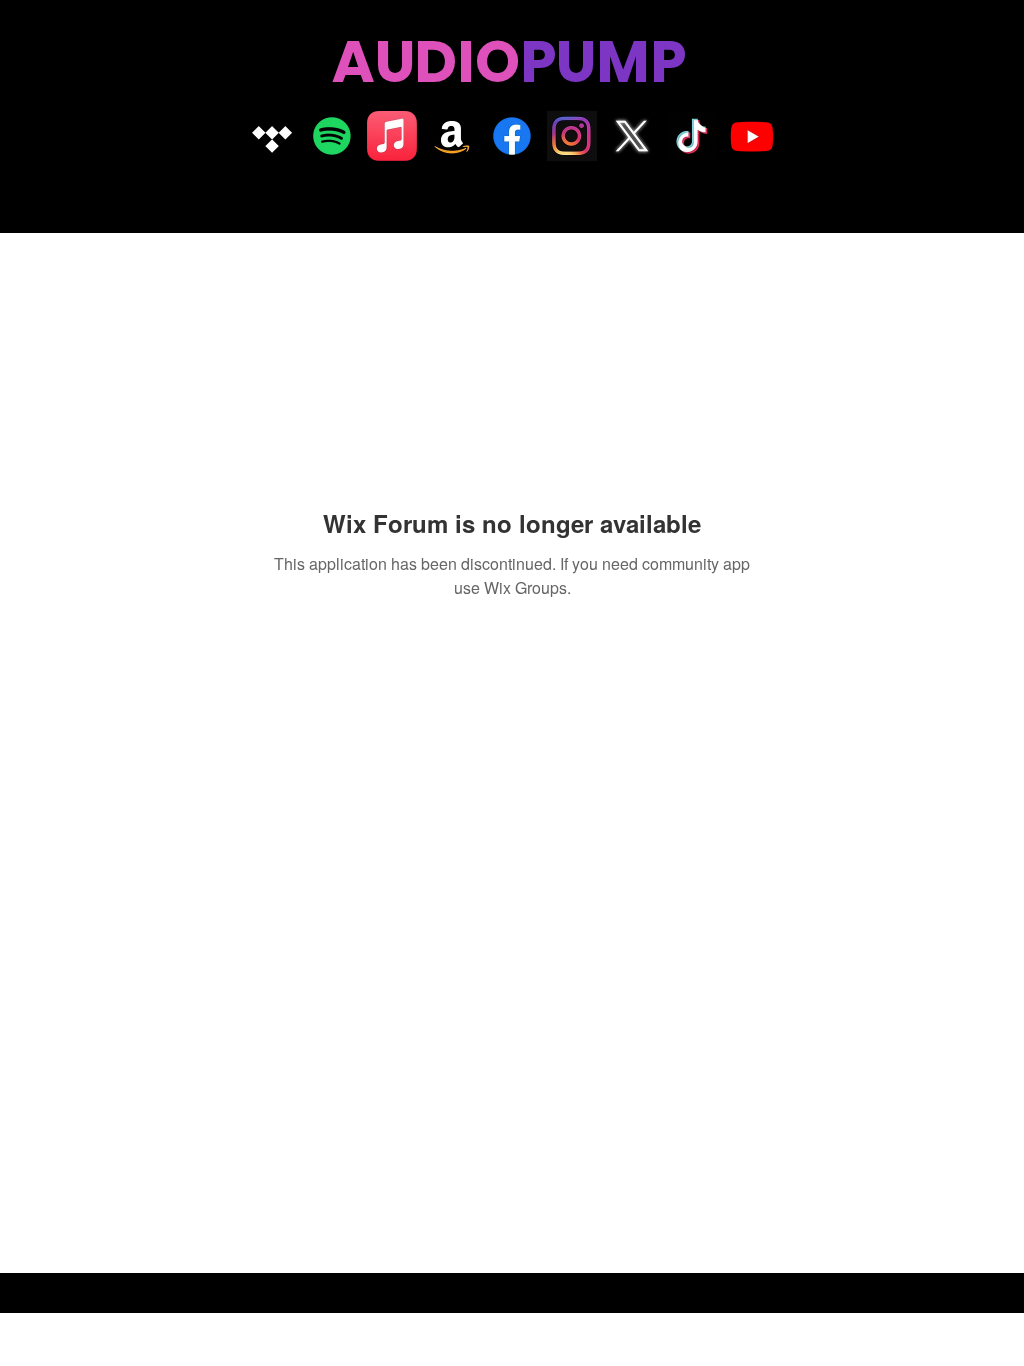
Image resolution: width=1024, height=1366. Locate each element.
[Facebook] (512, 136)
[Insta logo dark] (572, 136)
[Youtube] (752, 136)
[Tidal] (272, 136)
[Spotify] (332, 136)
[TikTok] (692, 136)
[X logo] (632, 136)
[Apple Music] (392, 136)
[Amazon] (452, 136)
